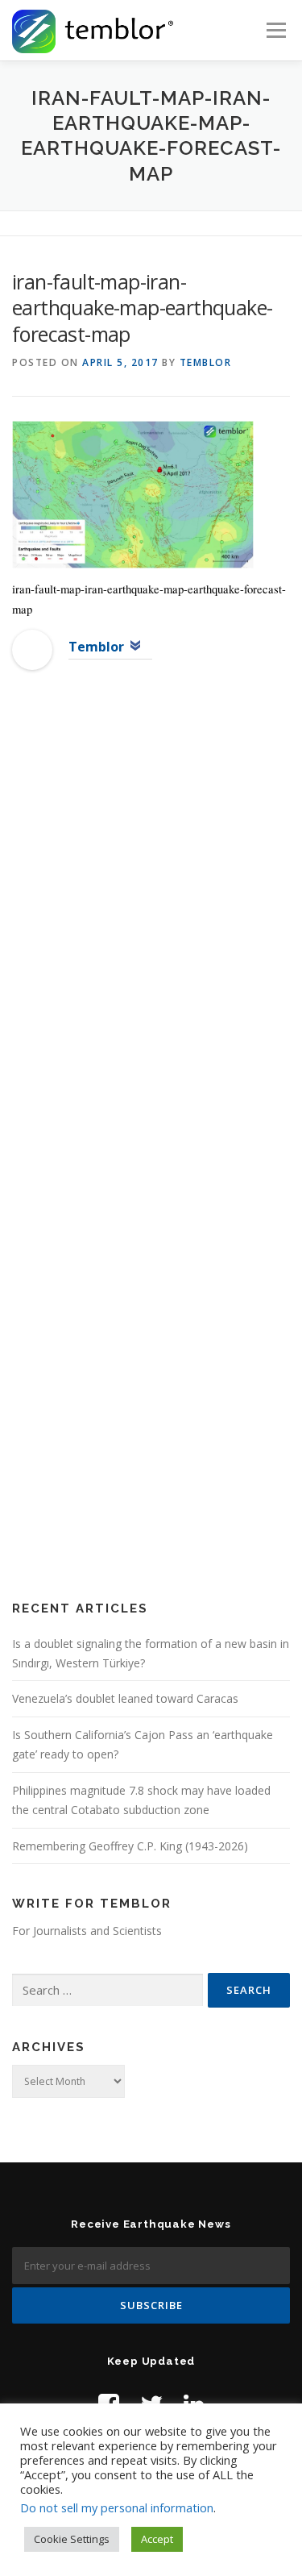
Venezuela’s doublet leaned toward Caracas (125, 1698)
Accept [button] (157, 2539)
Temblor (206, 362)
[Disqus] (151, 943)
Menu (275, 30)
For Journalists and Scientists (87, 1931)
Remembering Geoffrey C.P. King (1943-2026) (130, 1846)
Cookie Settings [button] (72, 2539)
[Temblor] (32, 649)
